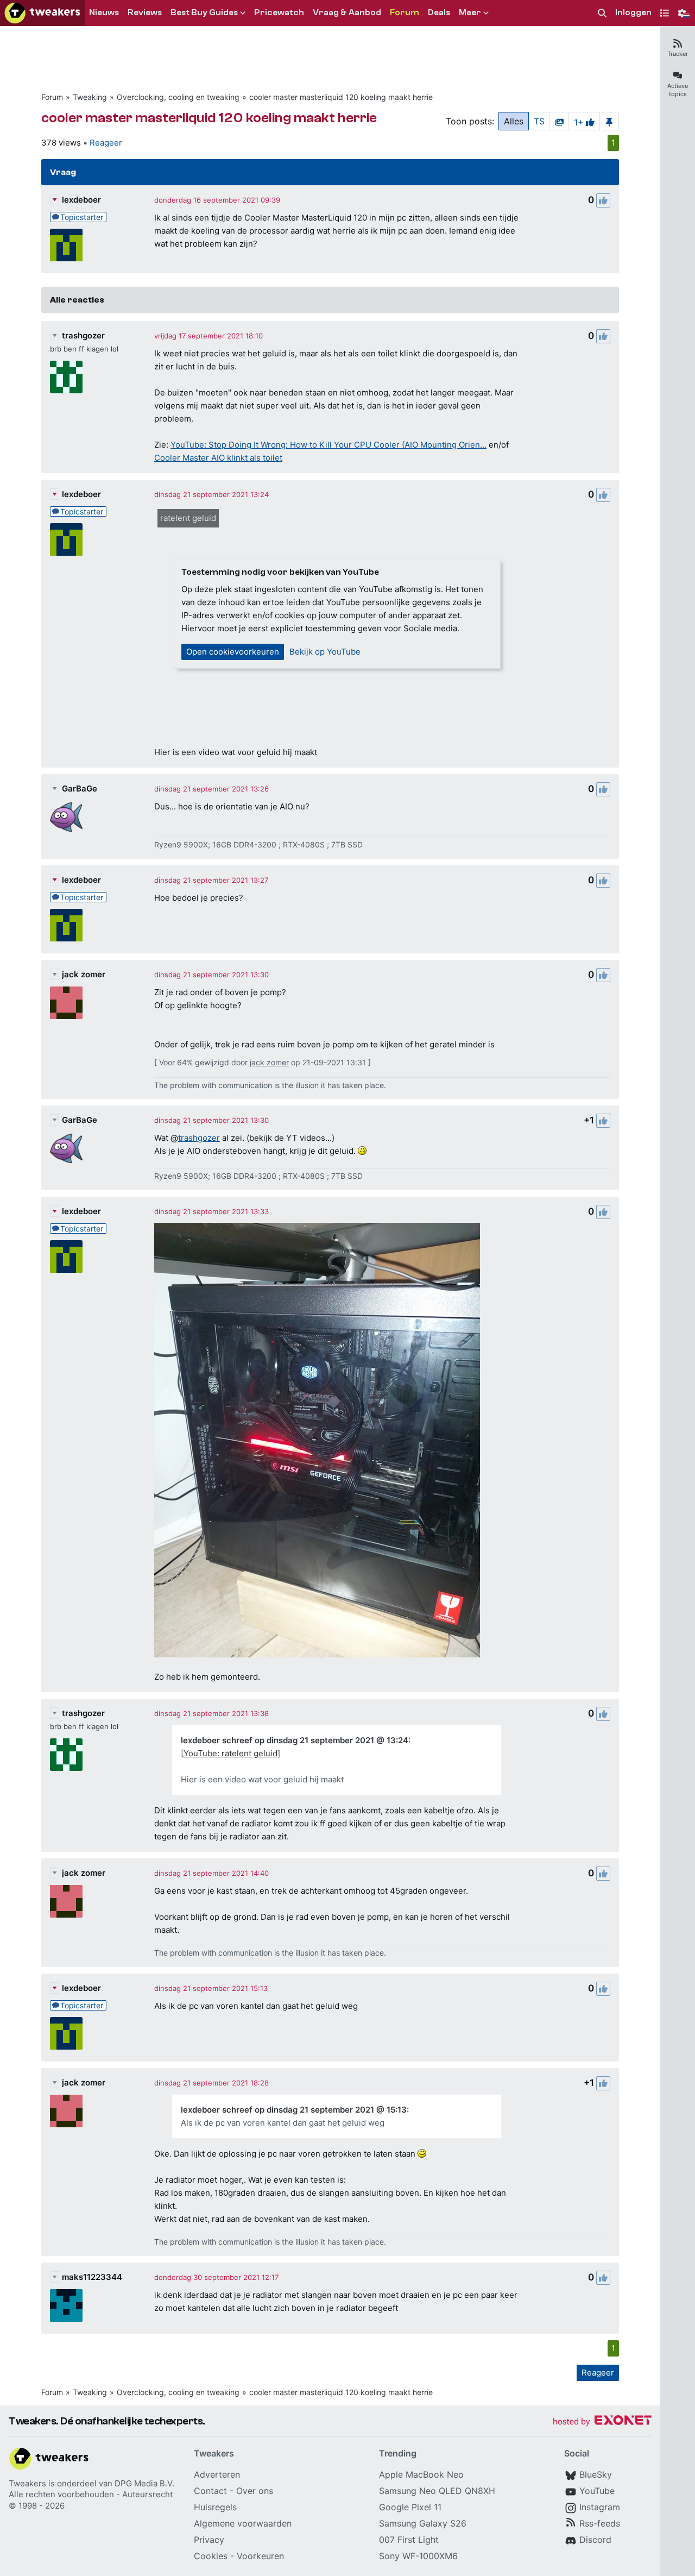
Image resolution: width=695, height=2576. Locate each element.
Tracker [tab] (678, 54)
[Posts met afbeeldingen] (559, 121)
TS (539, 121)
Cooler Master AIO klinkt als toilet (218, 458)
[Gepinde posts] (609, 121)
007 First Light (409, 2540)
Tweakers (27, 2483)
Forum (52, 97)
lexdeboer (81, 200)
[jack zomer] (66, 1003)
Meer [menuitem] (470, 12)
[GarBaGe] (66, 817)
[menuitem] (602, 13)
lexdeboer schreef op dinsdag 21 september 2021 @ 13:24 (295, 1740)
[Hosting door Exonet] (602, 2422)
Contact (210, 2491)
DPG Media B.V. (144, 2483)
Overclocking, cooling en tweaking (178, 97)
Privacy (209, 2540)
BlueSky (596, 2474)
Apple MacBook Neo (421, 2474)
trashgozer (83, 335)
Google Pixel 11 (410, 2507)
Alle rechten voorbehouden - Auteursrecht (91, 2494)
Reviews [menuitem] (145, 12)
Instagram (600, 2507)
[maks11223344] (66, 2305)
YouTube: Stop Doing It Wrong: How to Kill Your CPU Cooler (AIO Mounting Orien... (328, 445)
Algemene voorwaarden (243, 2523)
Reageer (106, 143)
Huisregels (215, 2507)
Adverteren (217, 2474)
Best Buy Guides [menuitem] (204, 12)
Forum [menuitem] (405, 12)
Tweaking (90, 97)
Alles (514, 121)
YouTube (597, 2491)
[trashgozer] (66, 377)
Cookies (211, 2556)
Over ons (255, 2491)
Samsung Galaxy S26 (423, 2523)
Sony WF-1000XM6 (418, 2556)
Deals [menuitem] (439, 12)
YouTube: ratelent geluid (230, 1753)
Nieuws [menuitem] (104, 12)
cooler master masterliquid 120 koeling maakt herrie (341, 97)
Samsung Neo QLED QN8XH (437, 2491)
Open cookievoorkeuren (233, 652)
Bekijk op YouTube (325, 652)
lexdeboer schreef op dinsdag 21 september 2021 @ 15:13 (294, 2110)
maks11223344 (92, 2277)
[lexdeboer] (66, 245)
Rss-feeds (600, 2523)
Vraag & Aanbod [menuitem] (347, 12)
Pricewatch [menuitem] (279, 12)
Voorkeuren (260, 2556)
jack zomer (84, 974)
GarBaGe (80, 788)
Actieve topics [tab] (678, 90)
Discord (595, 2540)
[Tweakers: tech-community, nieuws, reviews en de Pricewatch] (42, 13)
